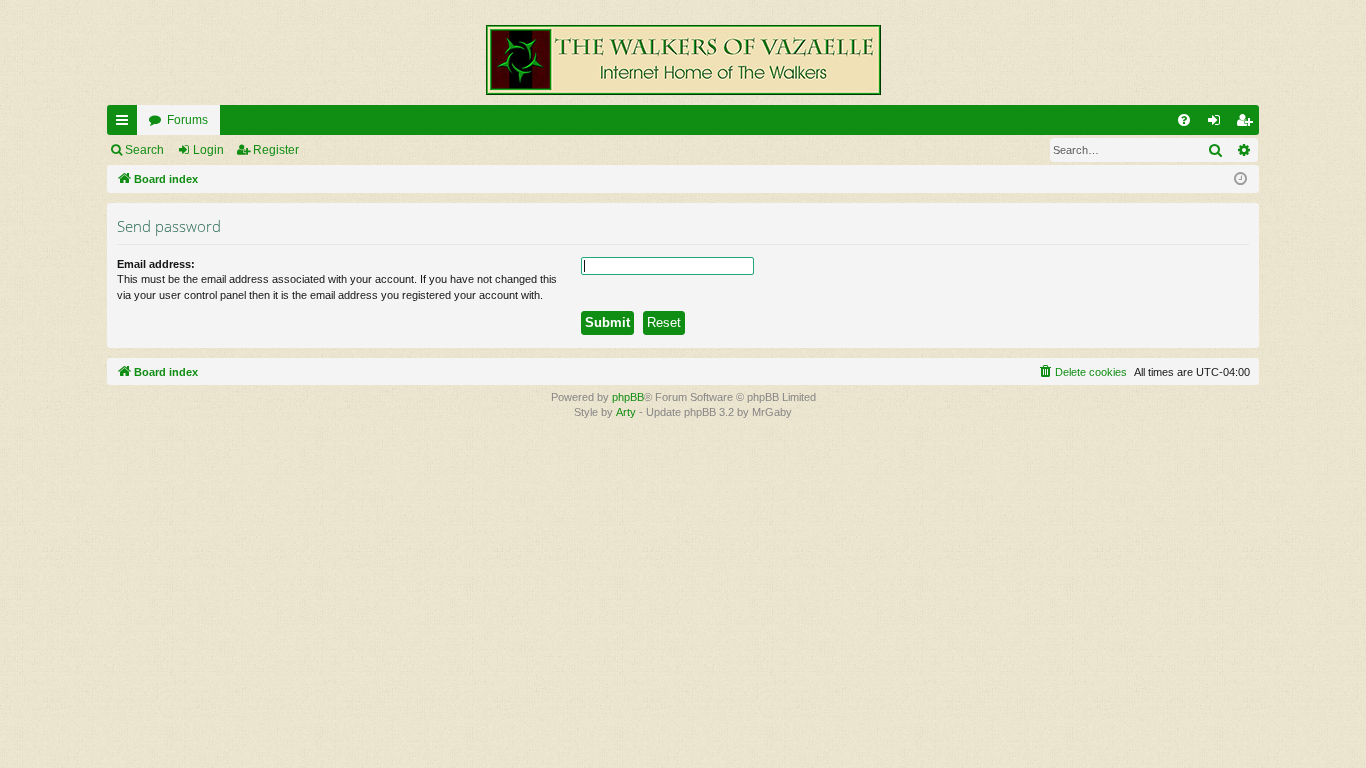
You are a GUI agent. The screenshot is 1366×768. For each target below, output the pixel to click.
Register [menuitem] (1248, 124)
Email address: (156, 264)
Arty (626, 412)
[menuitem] (1184, 120)
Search (144, 150)
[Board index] (683, 60)
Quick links (126, 124)
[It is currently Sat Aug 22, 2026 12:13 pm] (1240, 179)
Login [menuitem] (1218, 124)
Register (276, 150)
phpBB (628, 397)
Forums (187, 120)
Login (208, 150)
